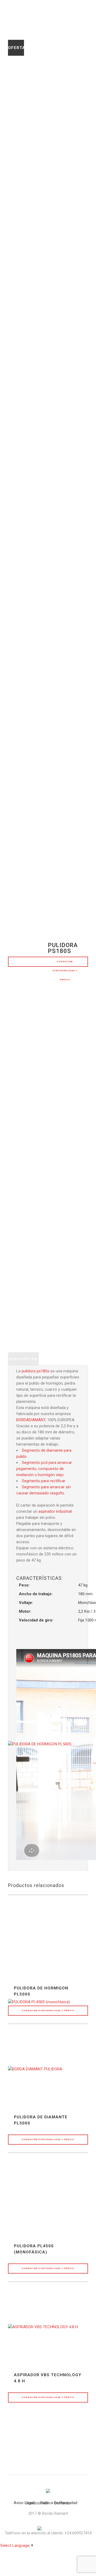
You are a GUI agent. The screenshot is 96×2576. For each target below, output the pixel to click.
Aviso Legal (24, 2503)
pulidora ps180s (35, 1371)
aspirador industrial (55, 1511)
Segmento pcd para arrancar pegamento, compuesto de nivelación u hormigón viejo (44, 1469)
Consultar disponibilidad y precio (65, 964)
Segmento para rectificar (44, 1481)
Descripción (23, 1359)
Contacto (62, 2503)
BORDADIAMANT (31, 1420)
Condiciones (37, 2503)
